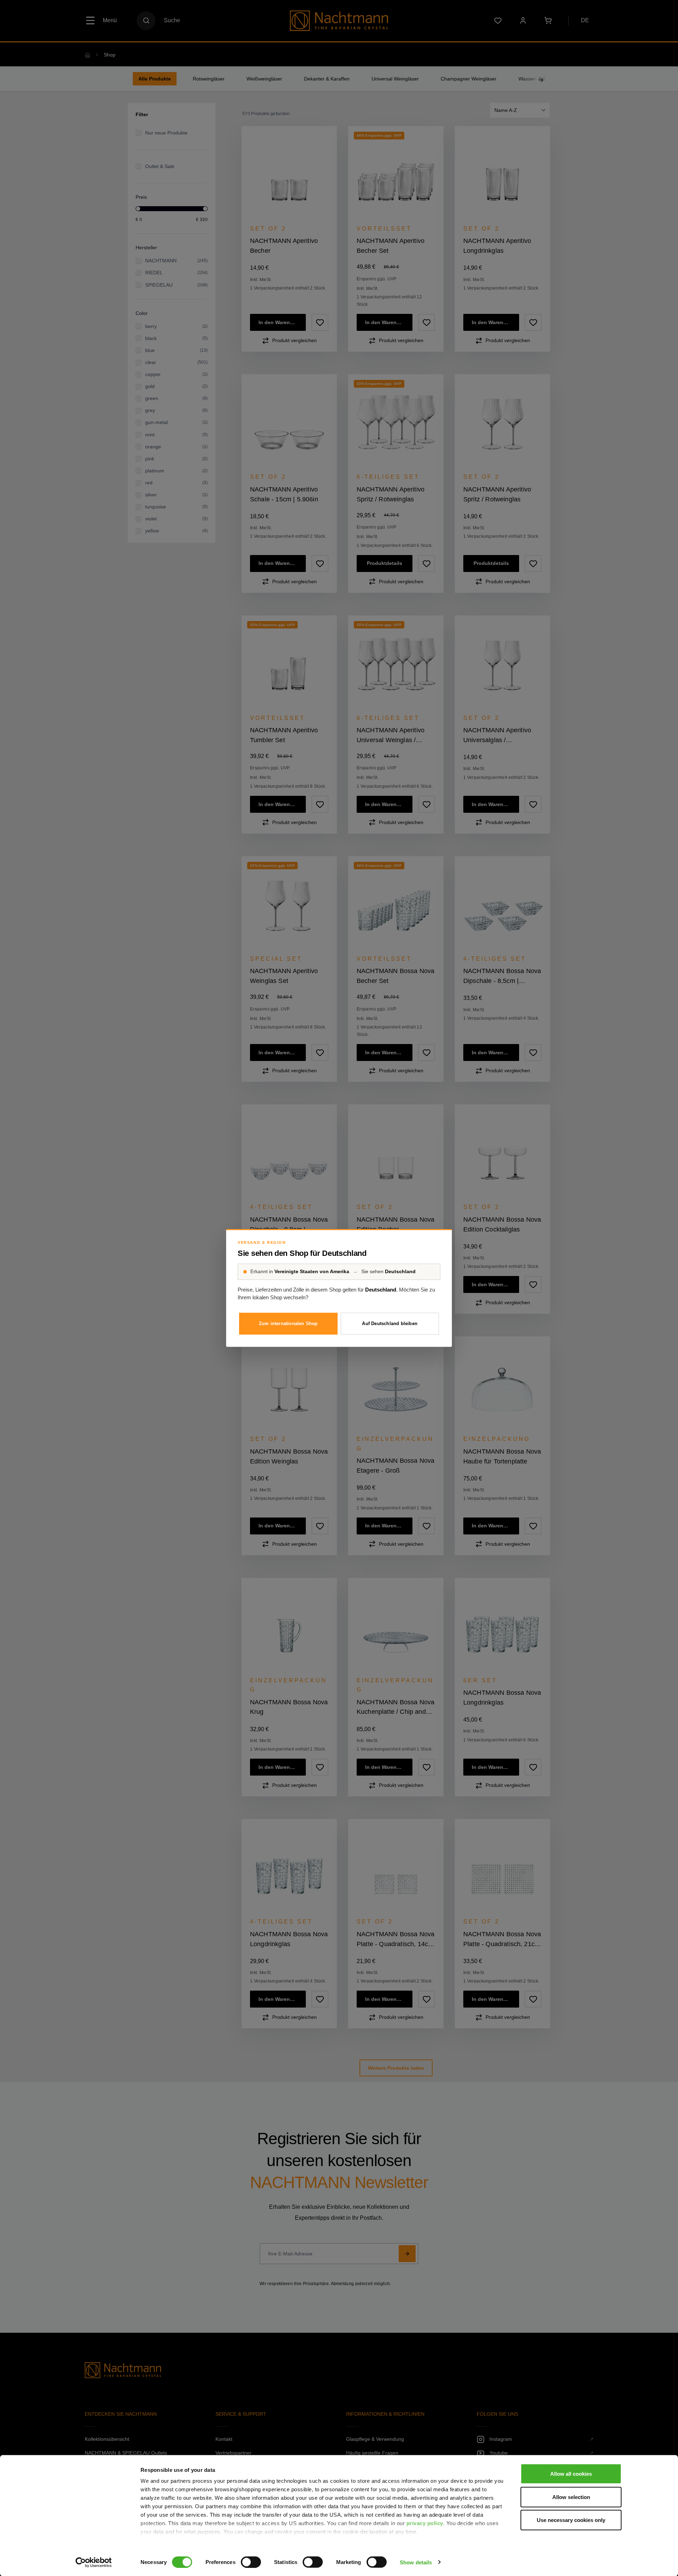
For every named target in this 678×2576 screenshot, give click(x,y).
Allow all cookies (571, 2474)
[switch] (251, 2562)
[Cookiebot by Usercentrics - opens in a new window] (94, 2562)
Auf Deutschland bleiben (390, 1323)
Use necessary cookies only (571, 2520)
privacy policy (425, 2523)
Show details (416, 2562)
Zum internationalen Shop (288, 1323)
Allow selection (571, 2497)
